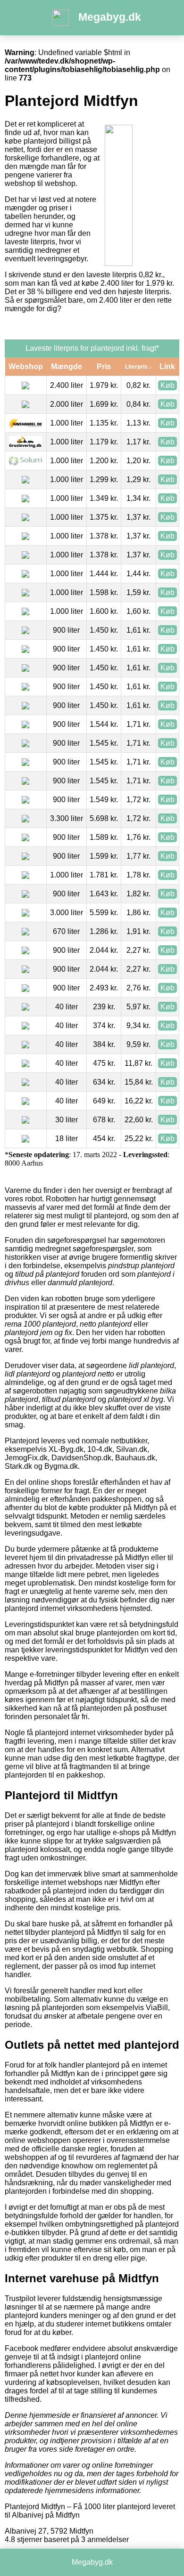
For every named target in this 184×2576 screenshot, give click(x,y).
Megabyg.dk (110, 17)
